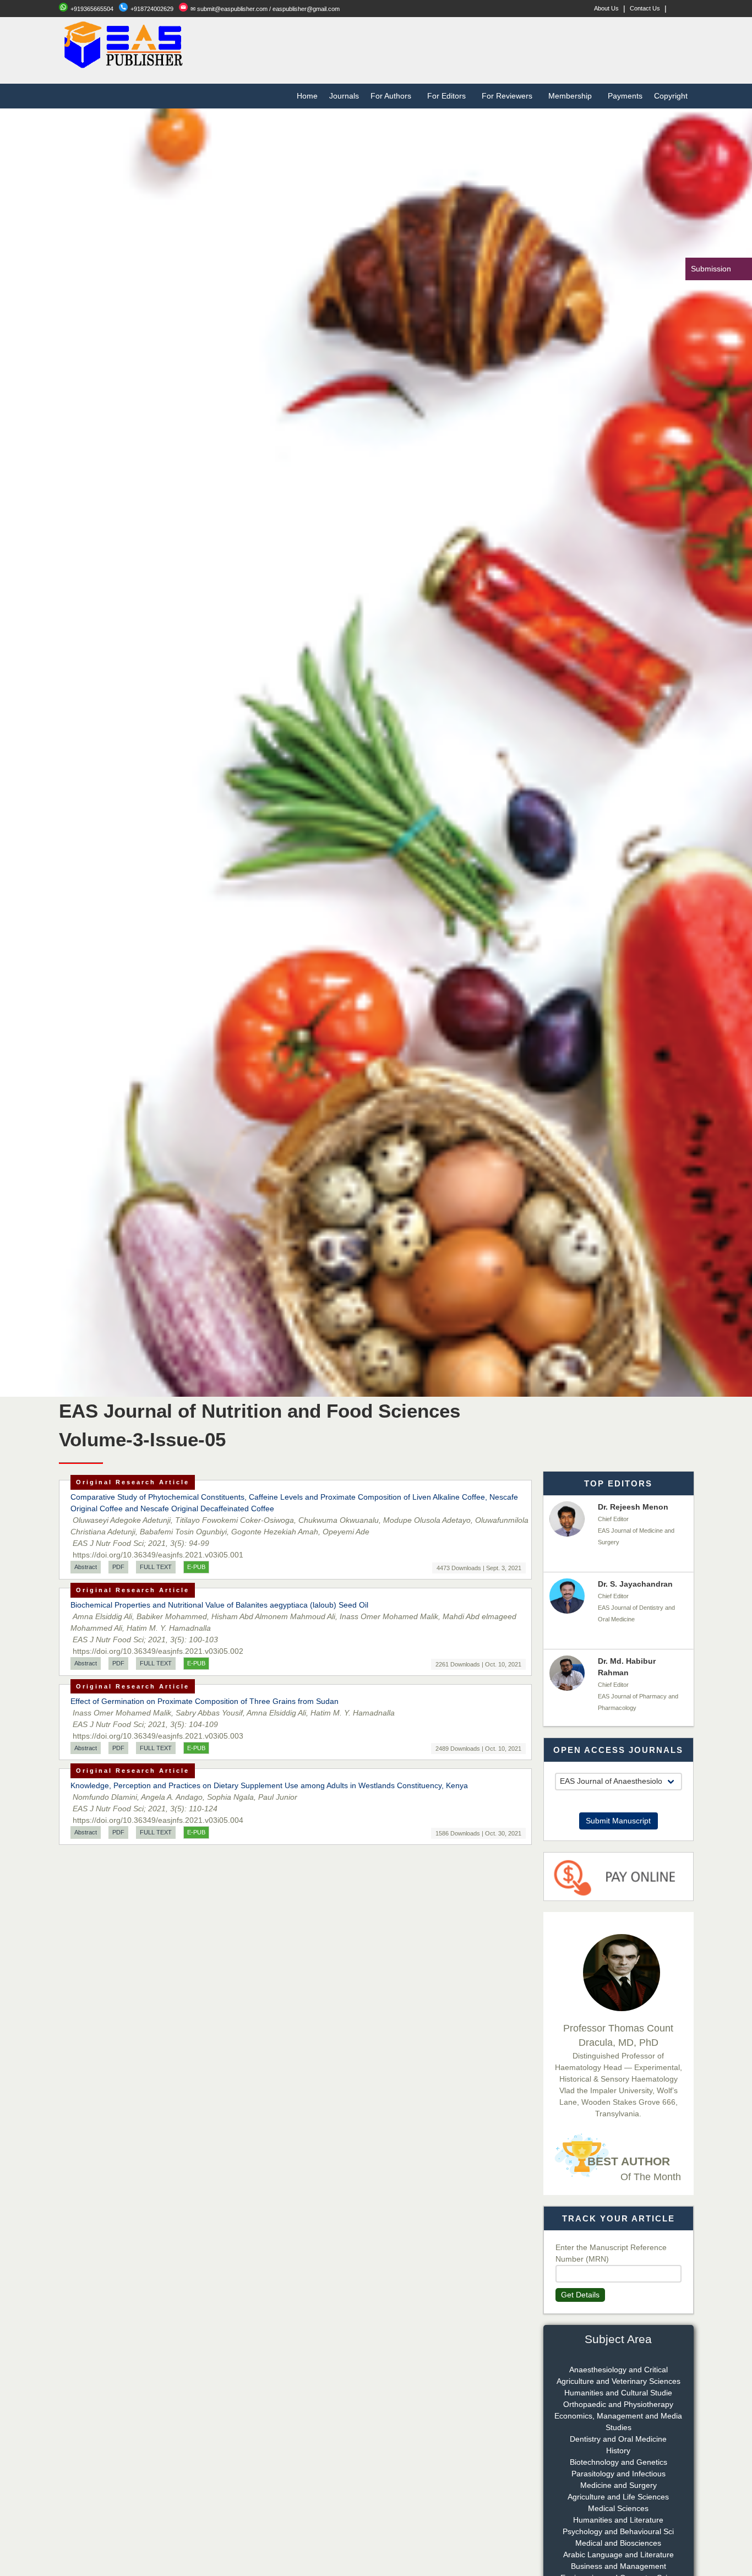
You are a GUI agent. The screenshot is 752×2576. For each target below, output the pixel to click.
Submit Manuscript (618, 1821)
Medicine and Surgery (619, 2485)
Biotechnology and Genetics (619, 2462)
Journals (344, 96)
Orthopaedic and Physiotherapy (618, 2404)
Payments (625, 96)
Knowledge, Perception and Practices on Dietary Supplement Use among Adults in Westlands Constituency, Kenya (269, 1785)
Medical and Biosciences (618, 2543)
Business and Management (619, 2566)
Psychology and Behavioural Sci (618, 2531)
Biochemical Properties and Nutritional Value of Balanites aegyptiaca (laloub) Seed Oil (219, 1605)
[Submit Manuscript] (619, 1796)
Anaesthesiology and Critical (619, 2370)
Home (307, 96)
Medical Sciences (618, 2508)
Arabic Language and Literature (619, 2555)
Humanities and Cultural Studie (618, 2393)
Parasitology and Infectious (619, 2474)
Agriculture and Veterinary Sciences (619, 2381)
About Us (606, 8)
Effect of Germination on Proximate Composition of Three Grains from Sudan (205, 1701)
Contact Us (645, 8)
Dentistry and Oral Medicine (618, 2439)
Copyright (671, 96)
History (618, 2450)
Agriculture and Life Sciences (618, 2497)
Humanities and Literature (618, 2520)
